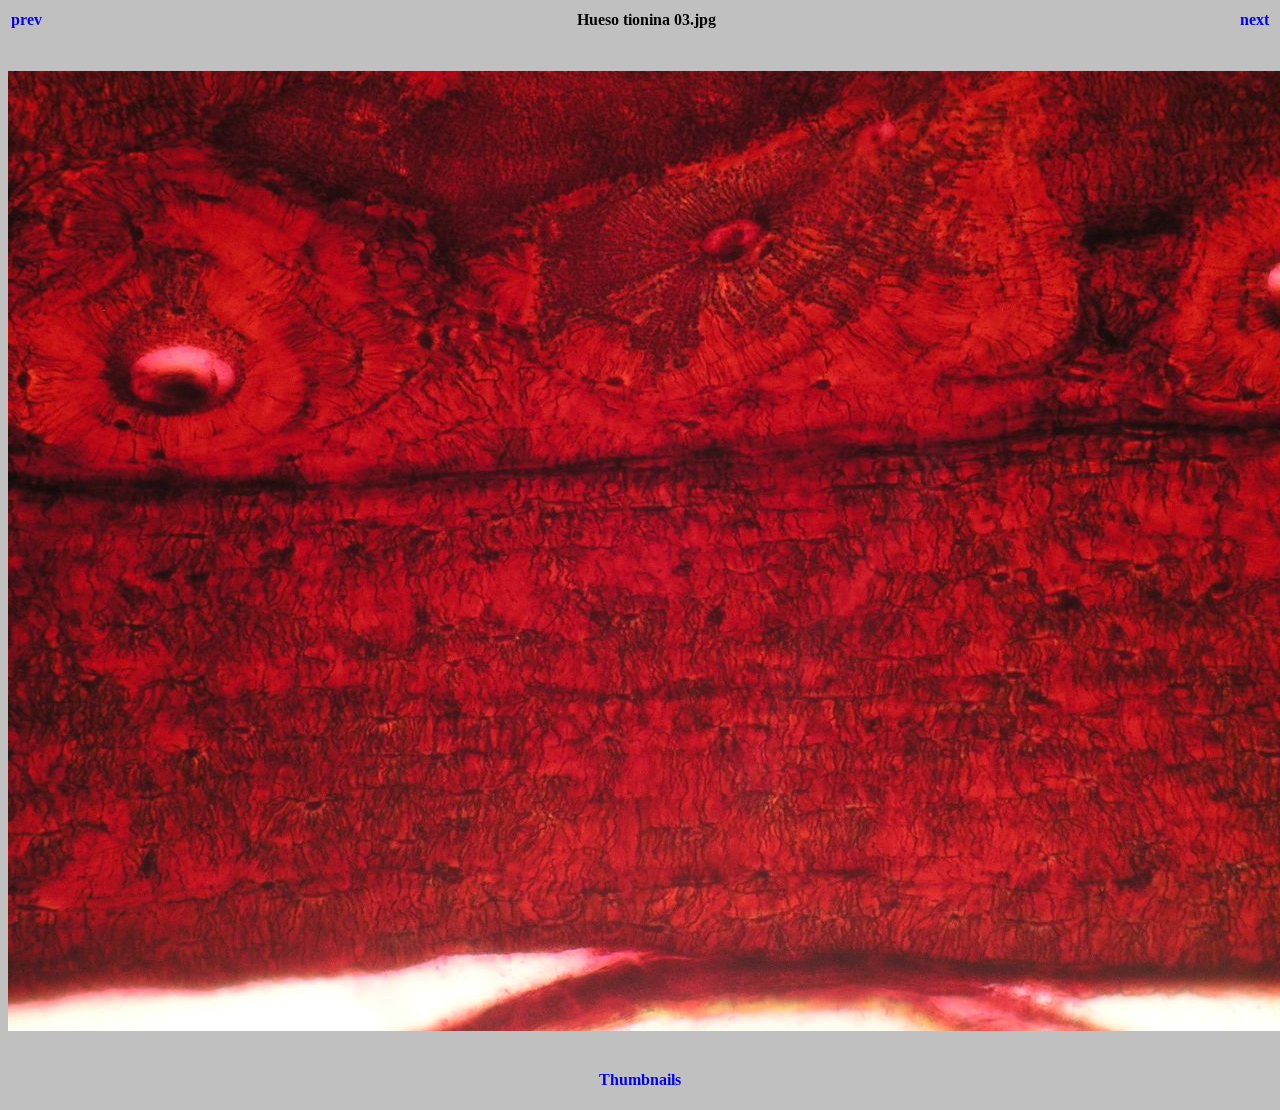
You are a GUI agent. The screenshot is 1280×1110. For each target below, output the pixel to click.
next (1254, 19)
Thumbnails (640, 1079)
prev (26, 19)
